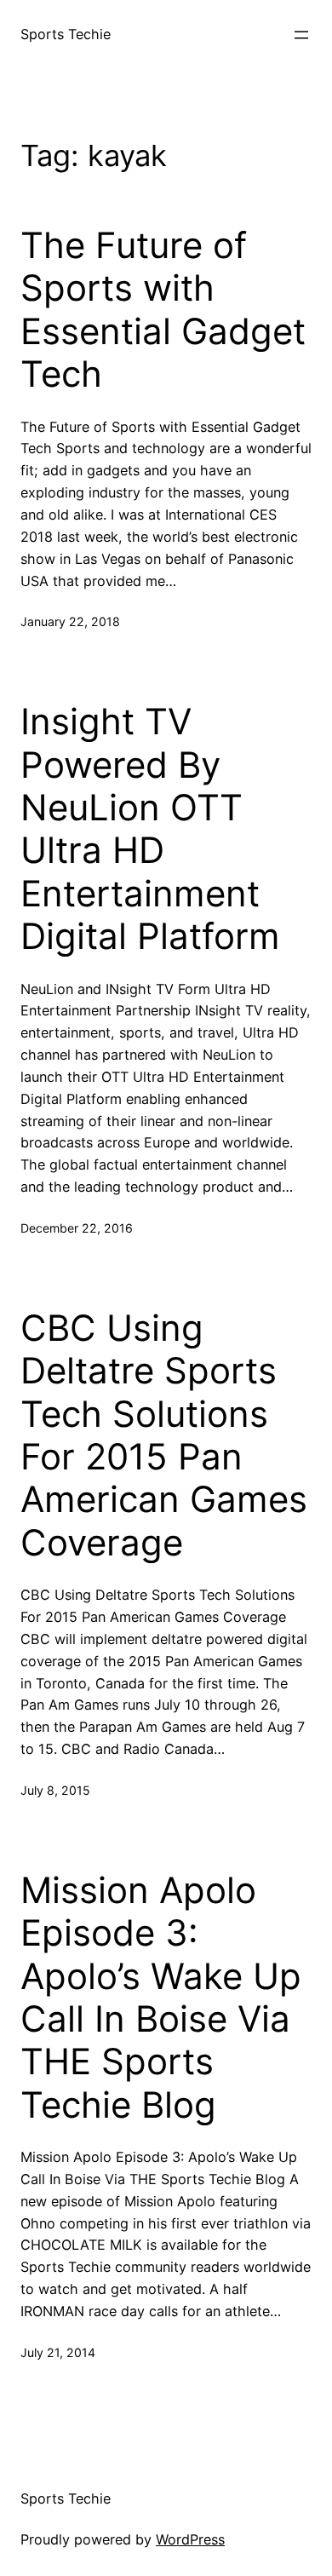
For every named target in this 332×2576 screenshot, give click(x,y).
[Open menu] (301, 35)
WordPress (190, 2539)
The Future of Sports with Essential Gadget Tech (163, 310)
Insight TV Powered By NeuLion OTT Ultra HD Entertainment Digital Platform (150, 829)
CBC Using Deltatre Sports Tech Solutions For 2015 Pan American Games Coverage (164, 1435)
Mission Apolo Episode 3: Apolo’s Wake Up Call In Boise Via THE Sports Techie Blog (161, 1998)
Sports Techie (66, 34)
